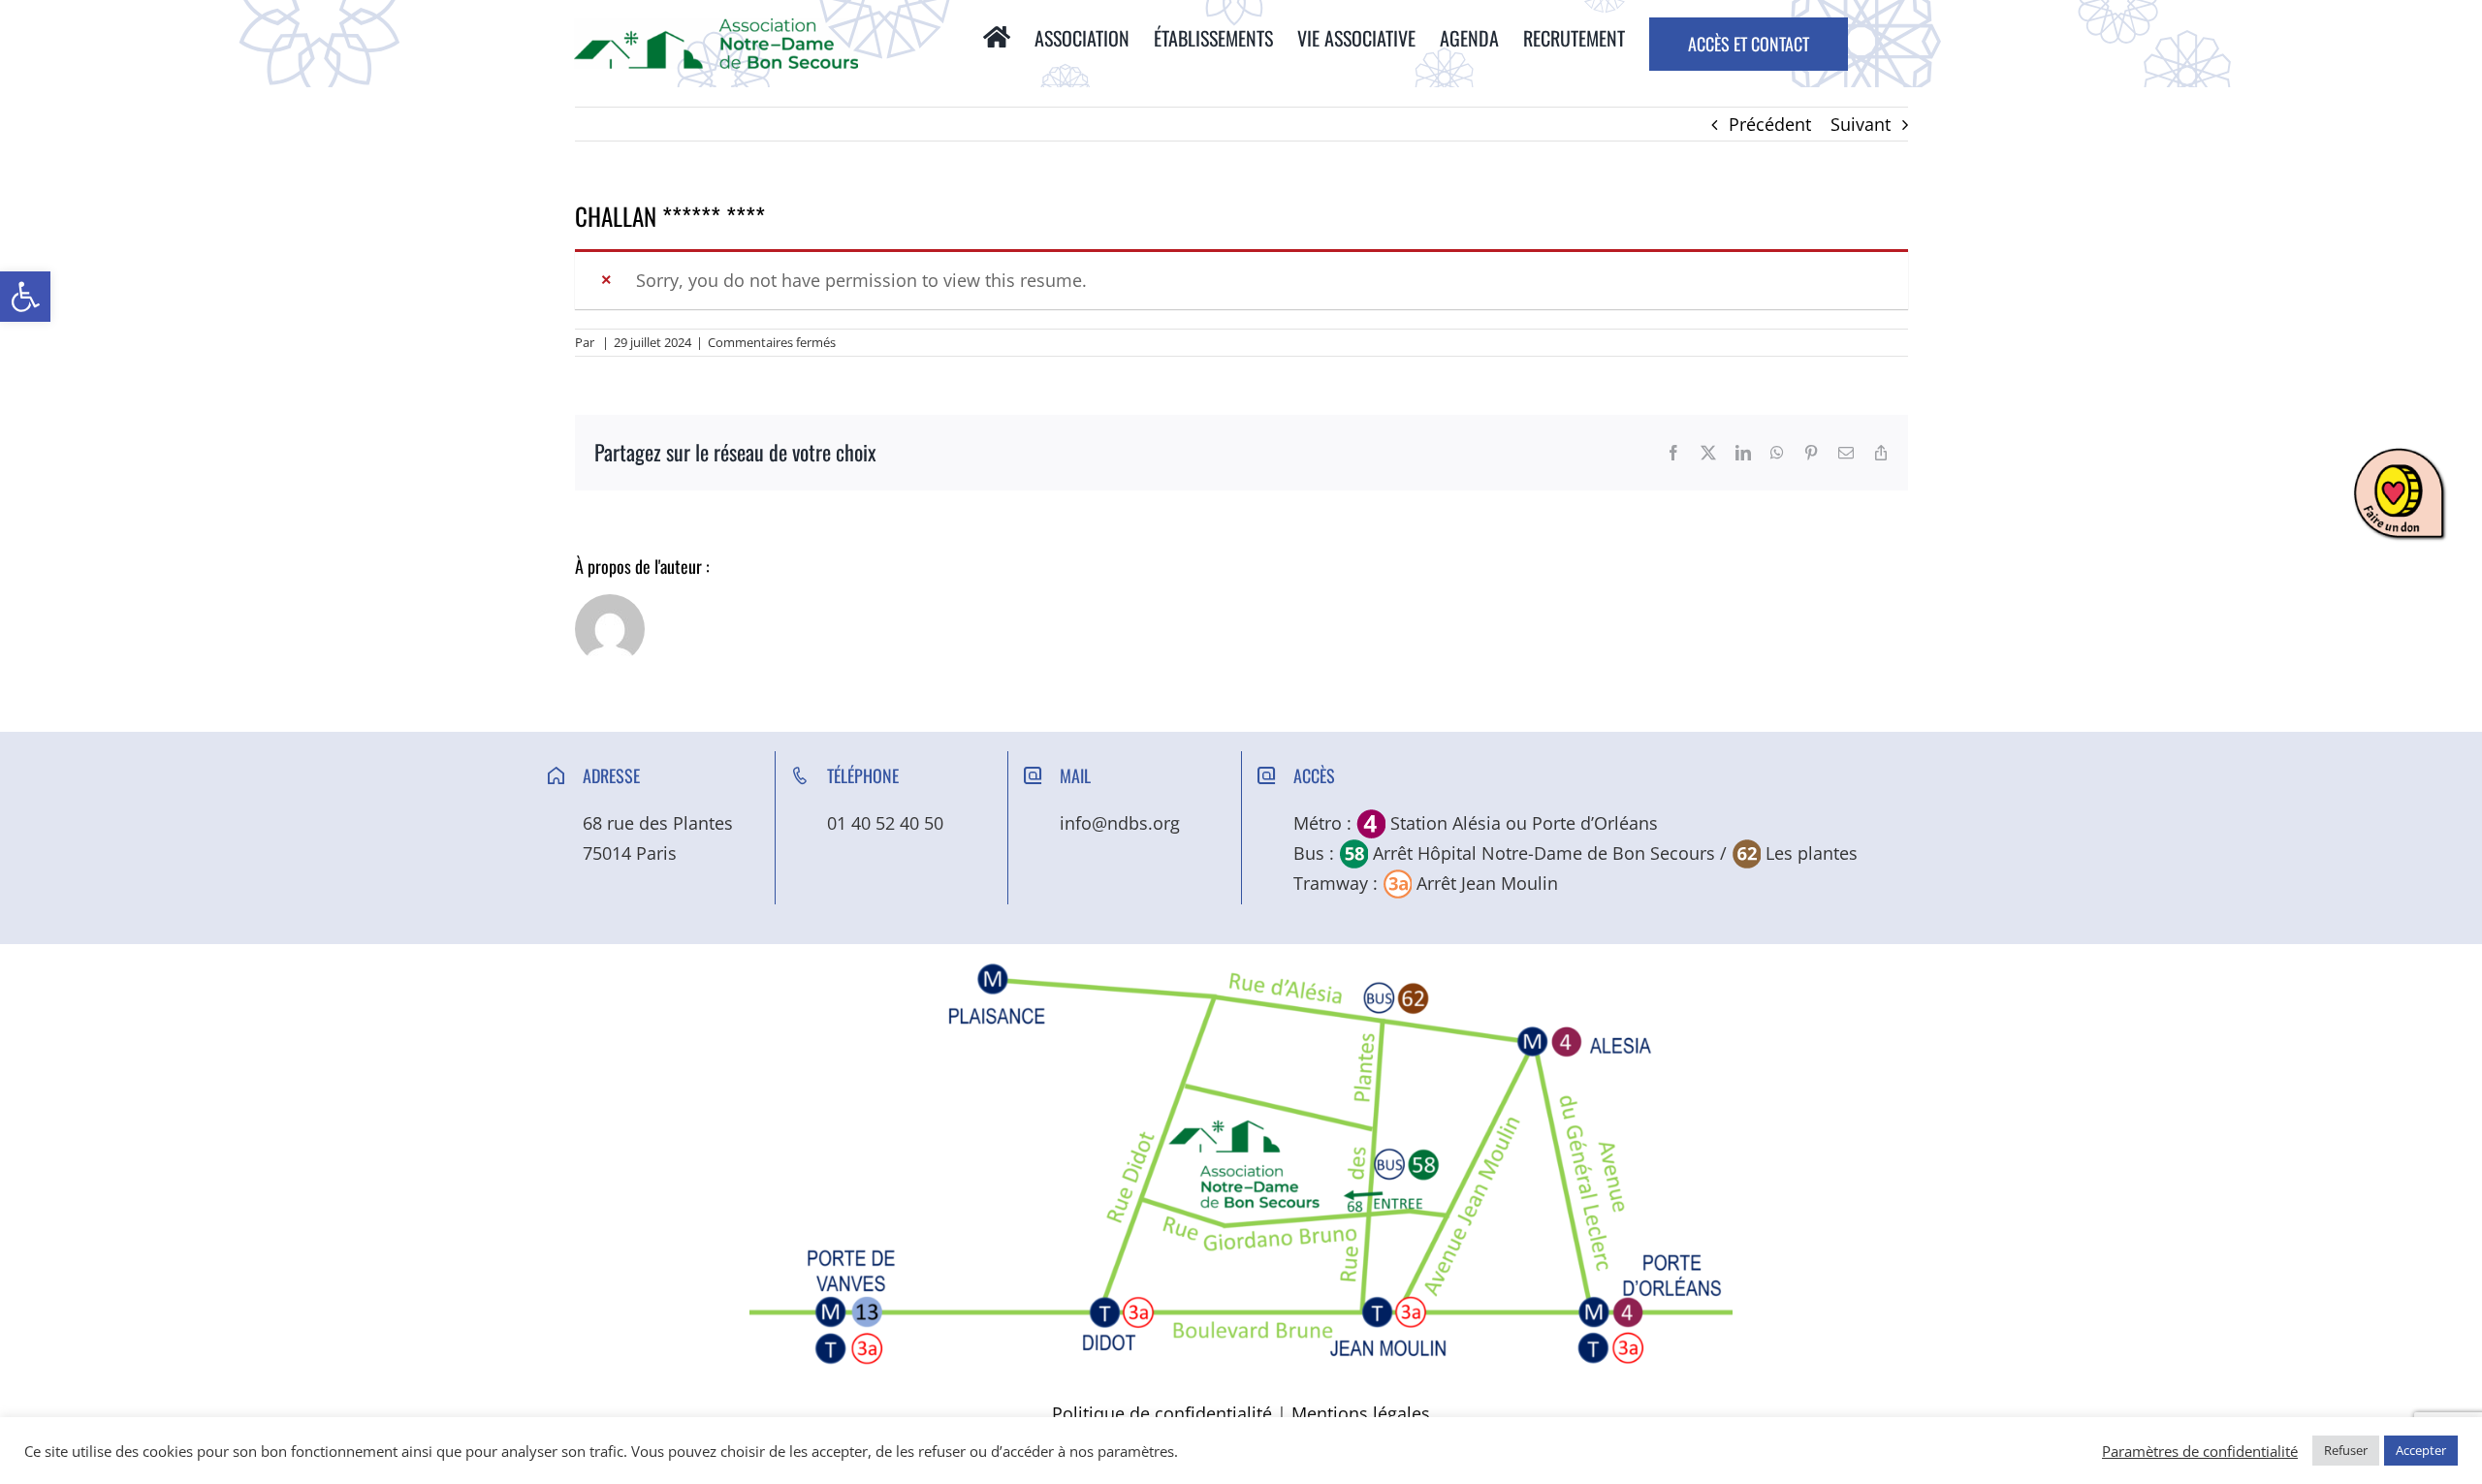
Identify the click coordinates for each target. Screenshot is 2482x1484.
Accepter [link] (2421, 1450)
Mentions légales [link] (1361, 1413)
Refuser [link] (2346, 1450)
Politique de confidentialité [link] (1162, 1413)
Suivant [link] (1861, 124)
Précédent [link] (1770, 124)
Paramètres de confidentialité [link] (2200, 1451)
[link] (25, 297)
